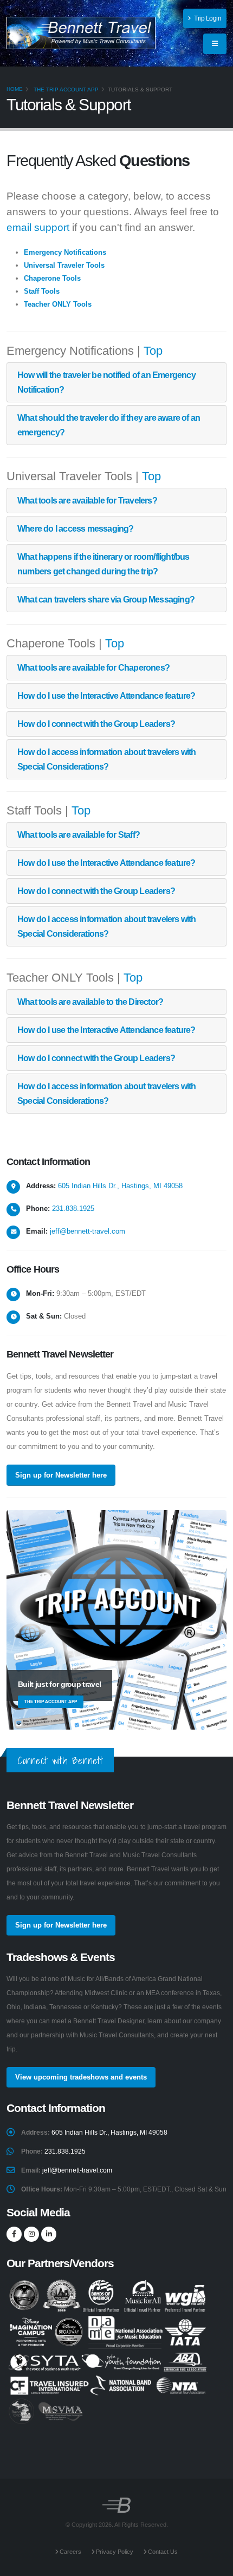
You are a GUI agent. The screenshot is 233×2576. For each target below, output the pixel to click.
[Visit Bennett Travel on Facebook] (14, 2234)
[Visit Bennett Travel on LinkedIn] (49, 2234)
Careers (70, 2552)
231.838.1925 (73, 1208)
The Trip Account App (66, 90)
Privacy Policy (114, 2552)
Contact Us (162, 2552)
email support (38, 227)
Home (15, 89)
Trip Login (207, 18)
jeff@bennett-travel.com (88, 1231)
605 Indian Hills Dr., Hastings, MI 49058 (120, 1186)
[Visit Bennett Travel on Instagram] (31, 2234)
